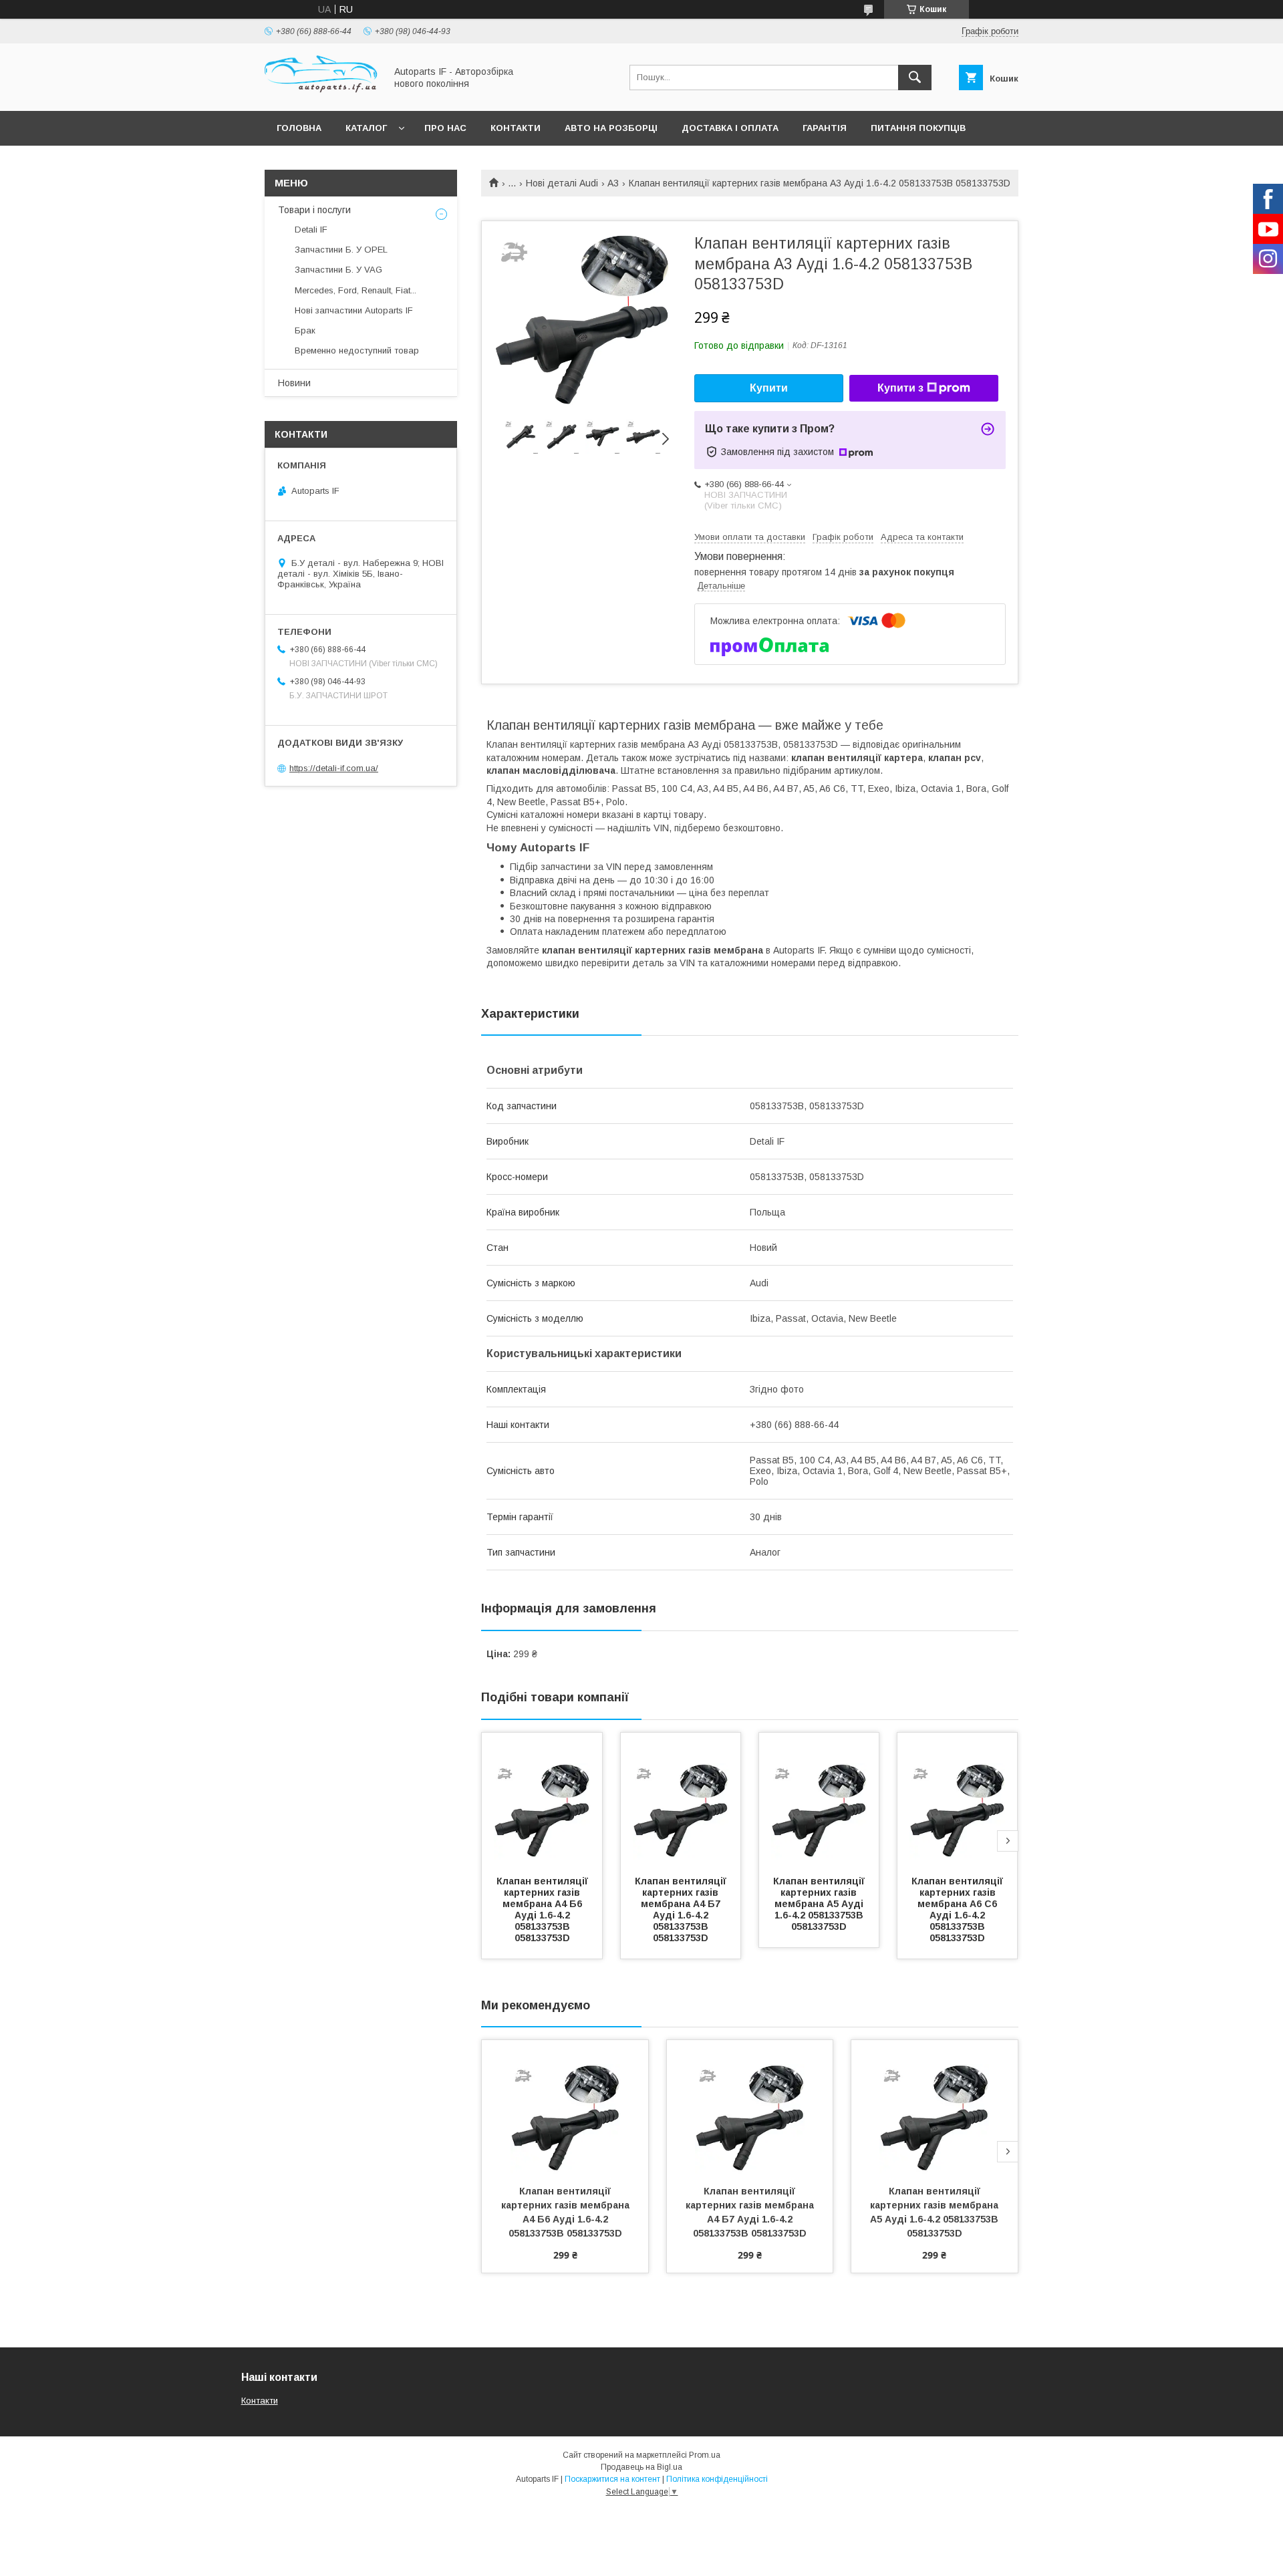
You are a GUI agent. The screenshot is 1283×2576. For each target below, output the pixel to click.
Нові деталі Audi (562, 183)
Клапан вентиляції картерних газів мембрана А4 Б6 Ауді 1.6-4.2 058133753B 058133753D (544, 1909)
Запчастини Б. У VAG (338, 270)
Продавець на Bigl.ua (641, 2467)
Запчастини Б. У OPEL (341, 250)
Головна (299, 128)
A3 (613, 183)
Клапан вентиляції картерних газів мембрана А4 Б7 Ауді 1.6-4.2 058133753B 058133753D (682, 1909)
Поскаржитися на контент (612, 2479)
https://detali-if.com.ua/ (334, 768)
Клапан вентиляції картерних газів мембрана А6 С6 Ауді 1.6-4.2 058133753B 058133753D (959, 1909)
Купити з (900, 388)
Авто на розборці (611, 128)
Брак (305, 330)
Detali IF (311, 230)
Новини (294, 383)
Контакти (516, 128)
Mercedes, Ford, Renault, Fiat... (355, 290)
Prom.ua (705, 2455)
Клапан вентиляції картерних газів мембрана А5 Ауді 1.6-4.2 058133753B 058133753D (820, 1904)
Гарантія (825, 128)
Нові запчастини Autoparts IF (354, 310)
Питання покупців (918, 128)
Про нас (445, 128)
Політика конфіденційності (717, 2479)
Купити (769, 388)
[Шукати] (915, 78)
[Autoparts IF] (321, 94)
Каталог (366, 128)
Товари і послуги (314, 210)
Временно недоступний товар (357, 350)
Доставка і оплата (730, 128)
